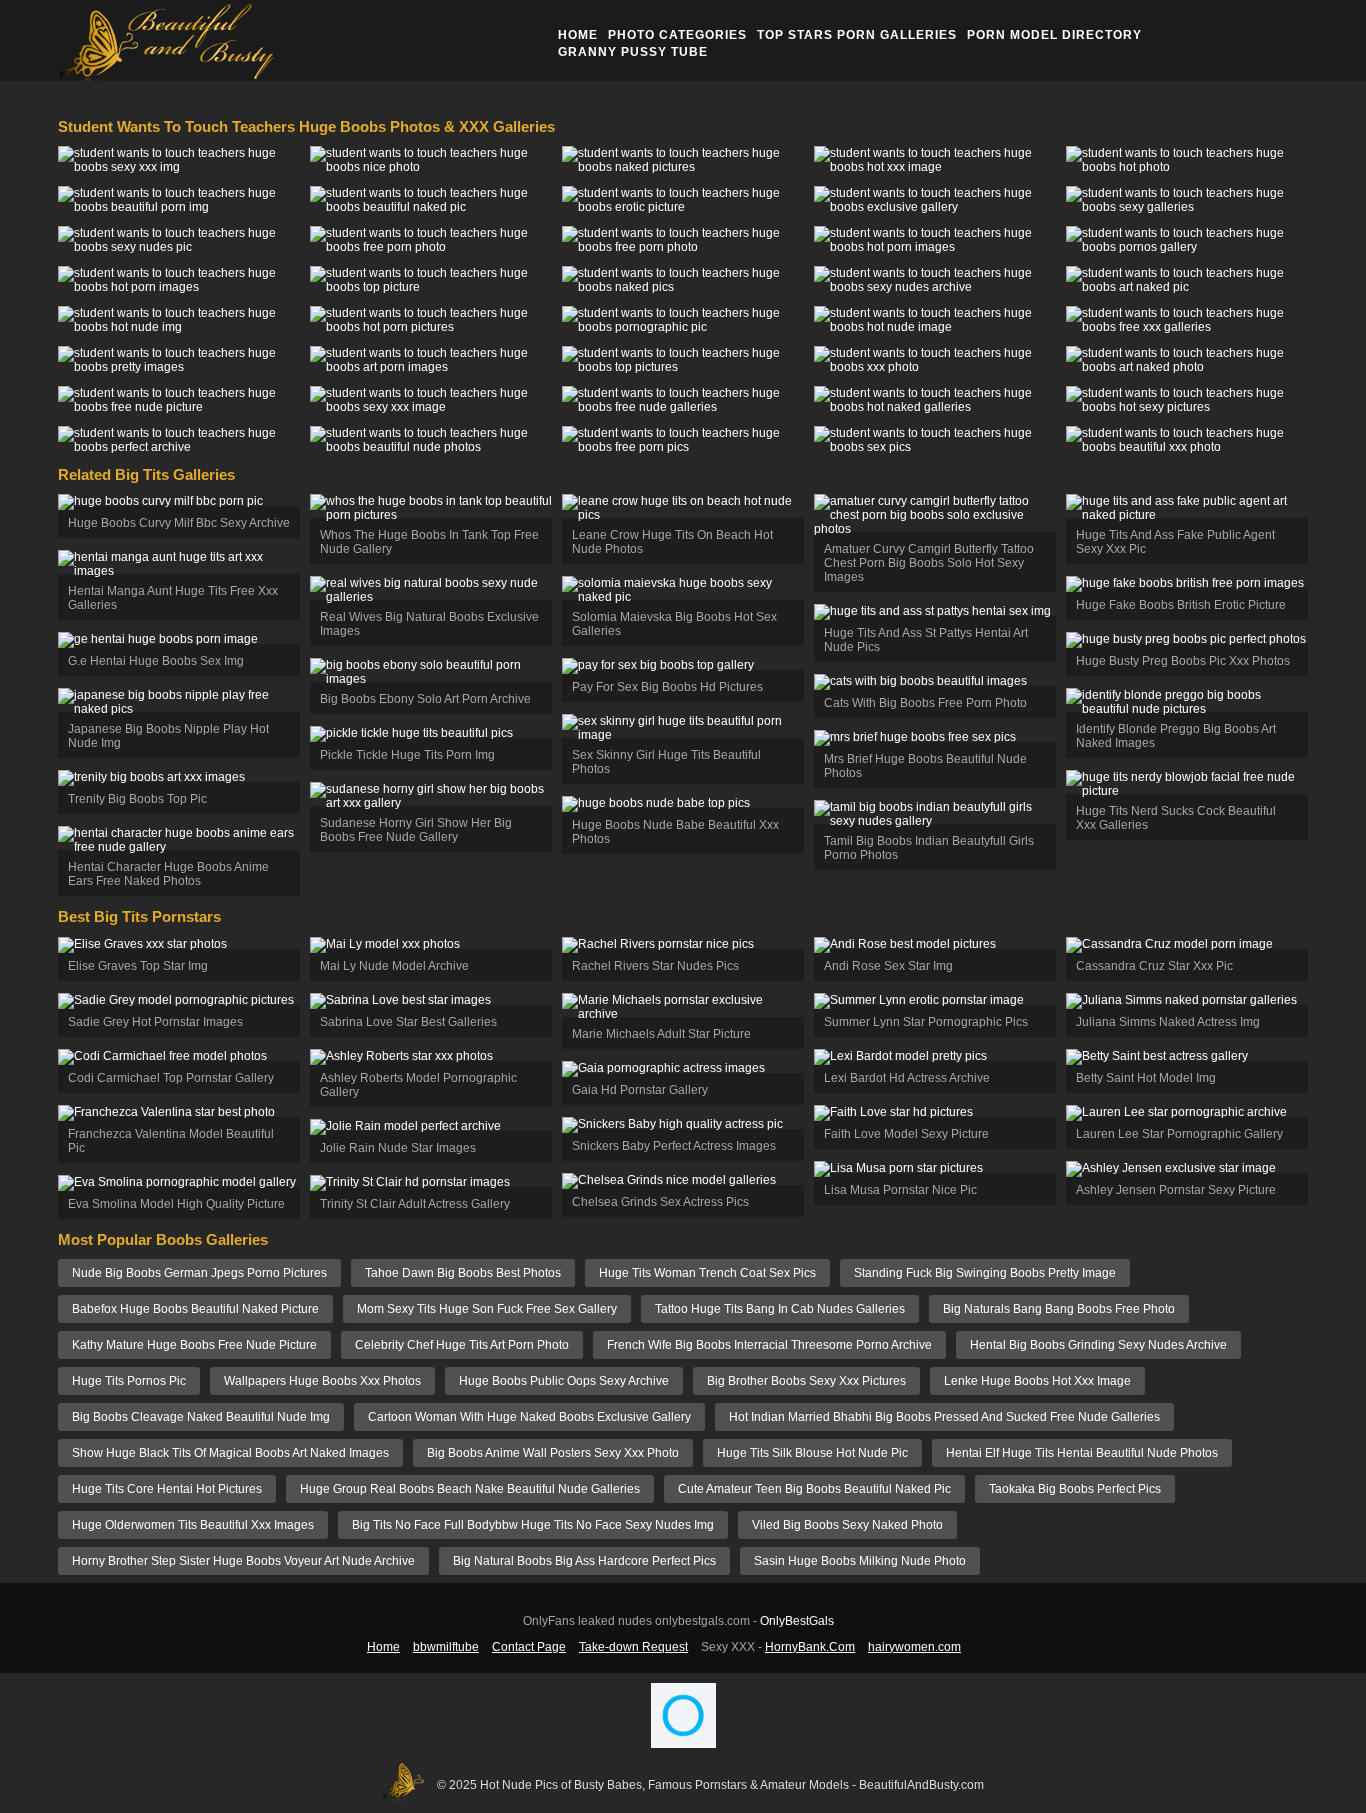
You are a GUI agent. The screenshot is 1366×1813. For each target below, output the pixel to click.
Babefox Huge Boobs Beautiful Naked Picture (195, 1309)
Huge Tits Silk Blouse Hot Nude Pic (812, 1453)
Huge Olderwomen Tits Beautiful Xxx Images (193, 1525)
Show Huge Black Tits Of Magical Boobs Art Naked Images (230, 1453)
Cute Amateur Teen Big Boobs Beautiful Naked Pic (814, 1489)
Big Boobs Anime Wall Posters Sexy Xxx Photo (553, 1453)
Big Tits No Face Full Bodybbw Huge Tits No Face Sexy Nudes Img (533, 1525)
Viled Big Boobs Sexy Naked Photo (847, 1525)
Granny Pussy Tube (633, 52)
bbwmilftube (446, 1647)
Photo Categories (677, 35)
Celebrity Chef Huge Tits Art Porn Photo (462, 1345)
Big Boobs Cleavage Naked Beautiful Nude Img (201, 1417)
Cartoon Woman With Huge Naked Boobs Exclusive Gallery (529, 1417)
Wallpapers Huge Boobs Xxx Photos (322, 1381)
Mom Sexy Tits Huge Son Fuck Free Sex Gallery (487, 1309)
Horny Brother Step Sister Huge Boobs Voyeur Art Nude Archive (243, 1561)
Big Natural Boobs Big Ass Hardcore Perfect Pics (584, 1561)
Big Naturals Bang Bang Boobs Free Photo (1059, 1309)
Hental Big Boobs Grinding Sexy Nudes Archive (1098, 1345)
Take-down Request (633, 1647)
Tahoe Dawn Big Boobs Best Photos (463, 1273)
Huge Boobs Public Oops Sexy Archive (564, 1381)
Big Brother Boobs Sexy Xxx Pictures (806, 1381)
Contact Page (529, 1647)
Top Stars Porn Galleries (857, 35)
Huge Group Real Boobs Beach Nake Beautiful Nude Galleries (470, 1489)
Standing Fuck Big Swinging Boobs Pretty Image (985, 1273)
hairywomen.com (914, 1647)
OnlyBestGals (797, 1621)
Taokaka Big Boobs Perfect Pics (1075, 1489)
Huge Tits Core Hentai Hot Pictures (167, 1489)
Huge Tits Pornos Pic (129, 1381)
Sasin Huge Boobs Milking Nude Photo (860, 1561)
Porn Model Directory (1054, 35)
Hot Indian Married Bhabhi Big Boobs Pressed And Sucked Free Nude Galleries (944, 1417)
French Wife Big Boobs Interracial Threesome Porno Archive (769, 1345)
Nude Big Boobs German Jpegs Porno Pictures (199, 1273)
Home (578, 35)
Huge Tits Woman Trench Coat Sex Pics (707, 1273)
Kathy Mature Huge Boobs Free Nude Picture (194, 1345)
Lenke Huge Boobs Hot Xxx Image (1037, 1381)
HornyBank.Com (810, 1647)
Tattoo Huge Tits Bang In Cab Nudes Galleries (780, 1309)
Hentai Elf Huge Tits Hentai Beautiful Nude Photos (1082, 1453)
